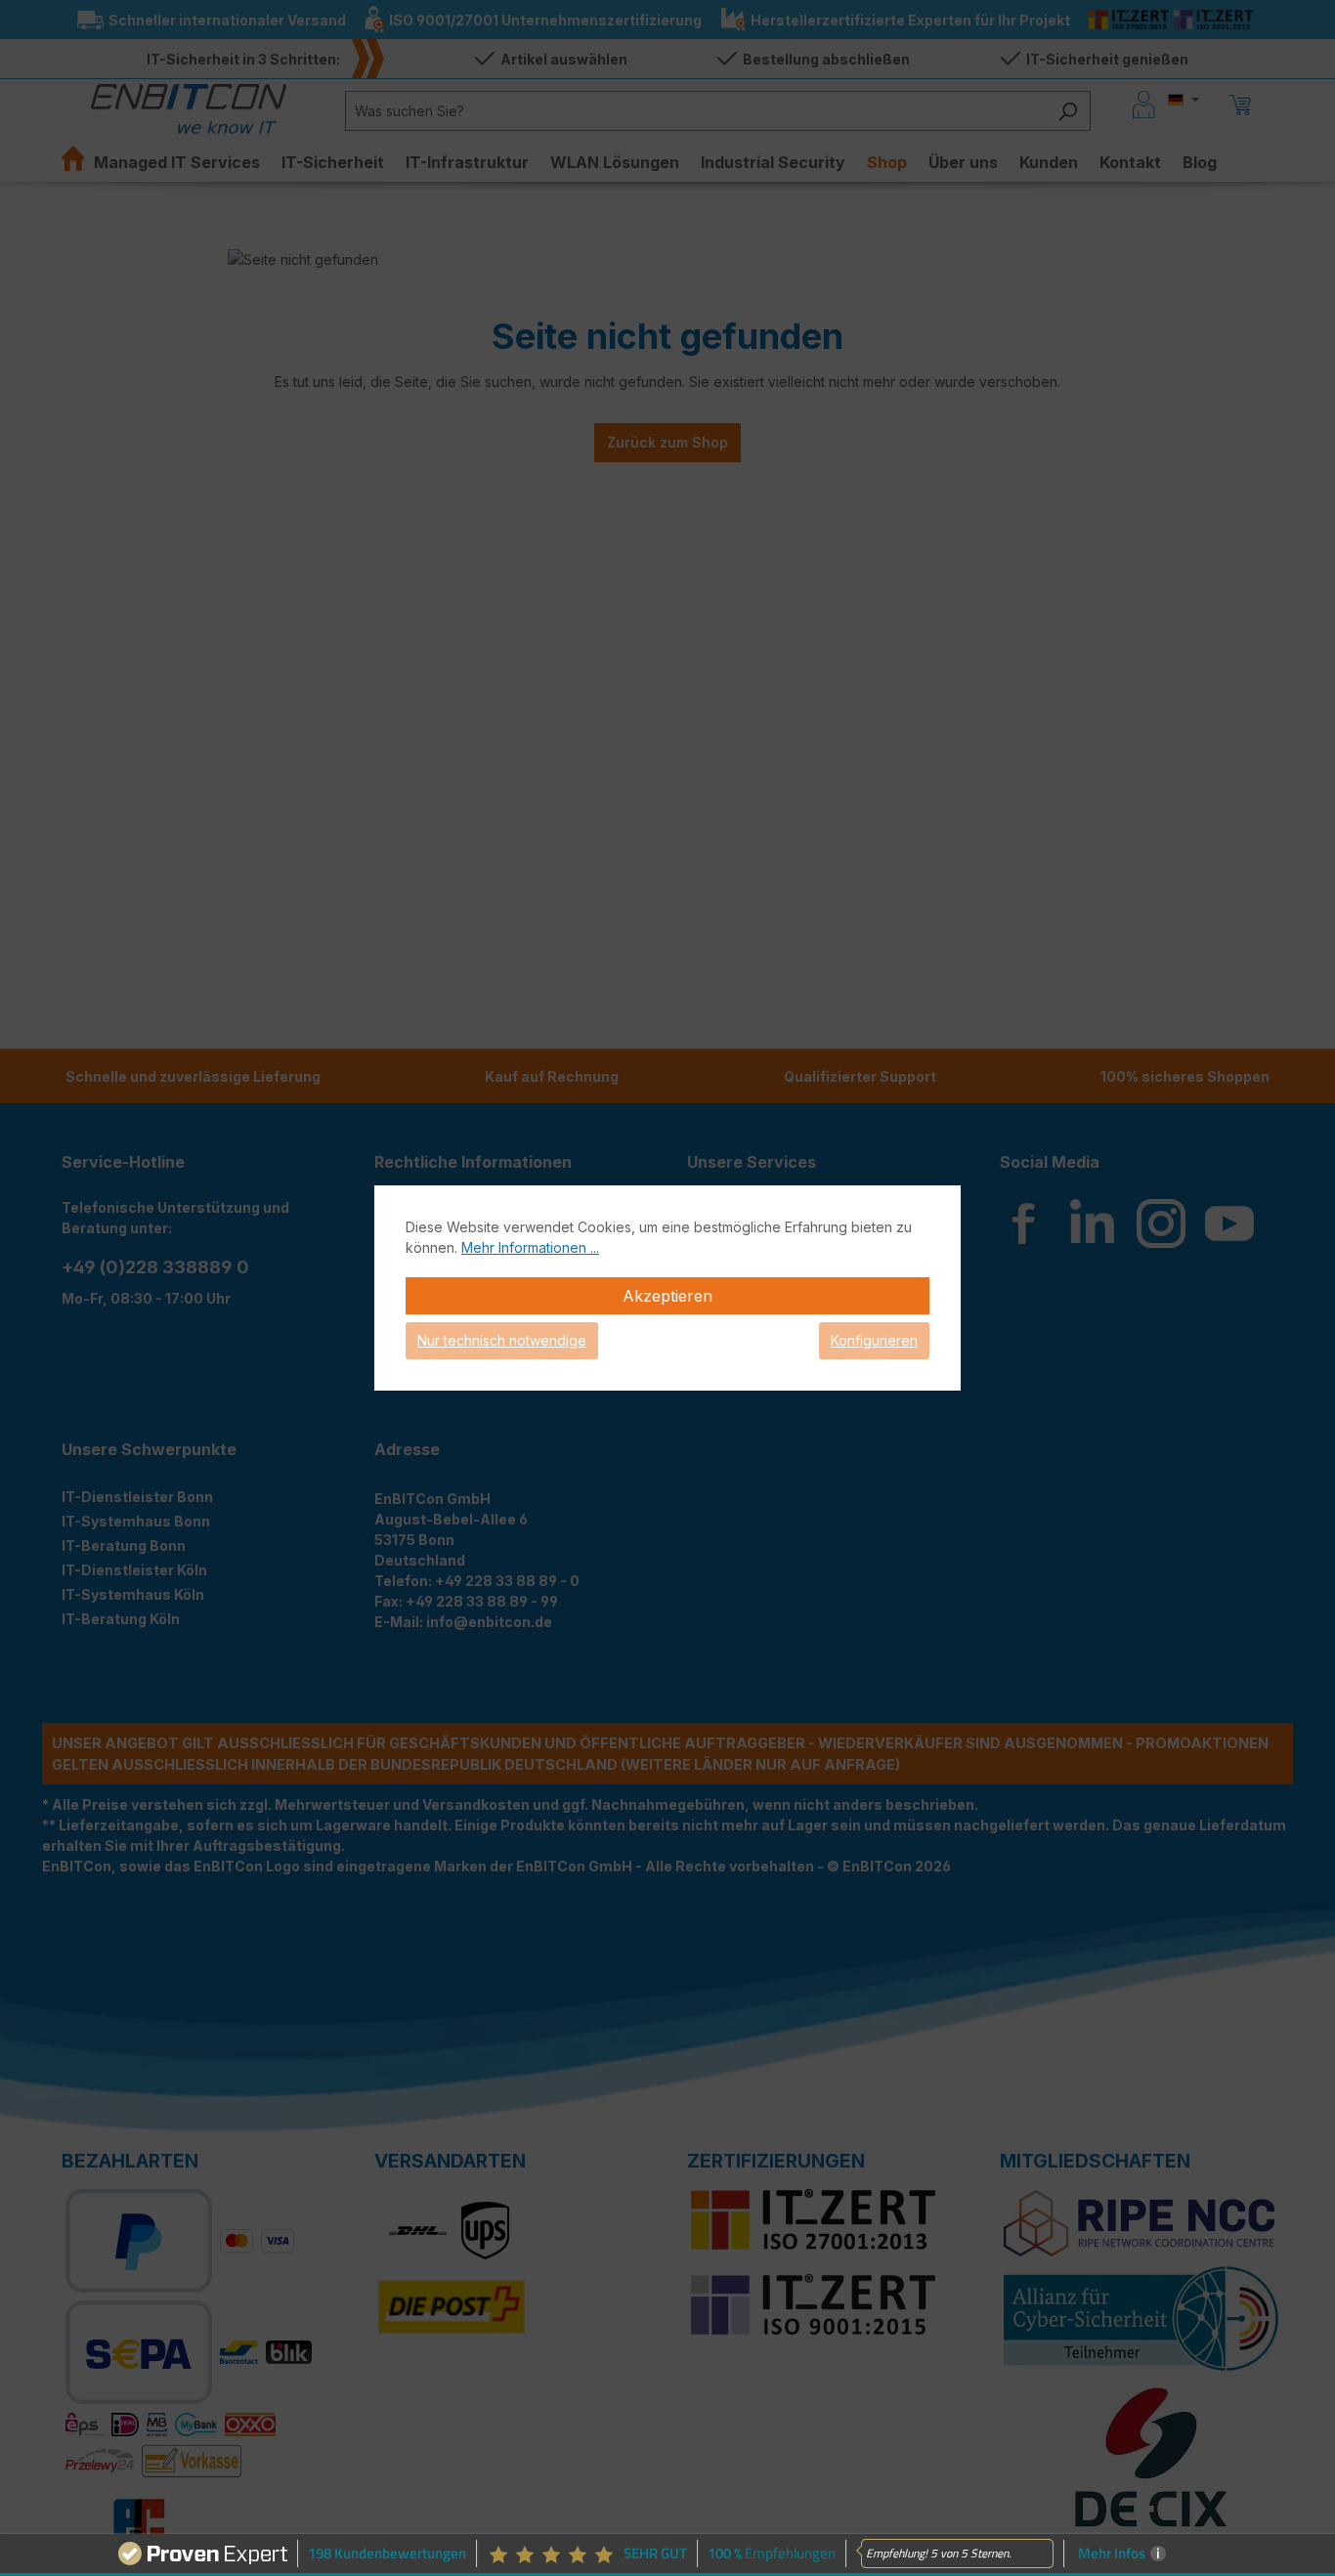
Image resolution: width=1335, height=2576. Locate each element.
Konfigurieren (874, 1340)
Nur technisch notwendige (502, 1340)
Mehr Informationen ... (530, 1247)
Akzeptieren (667, 1296)
